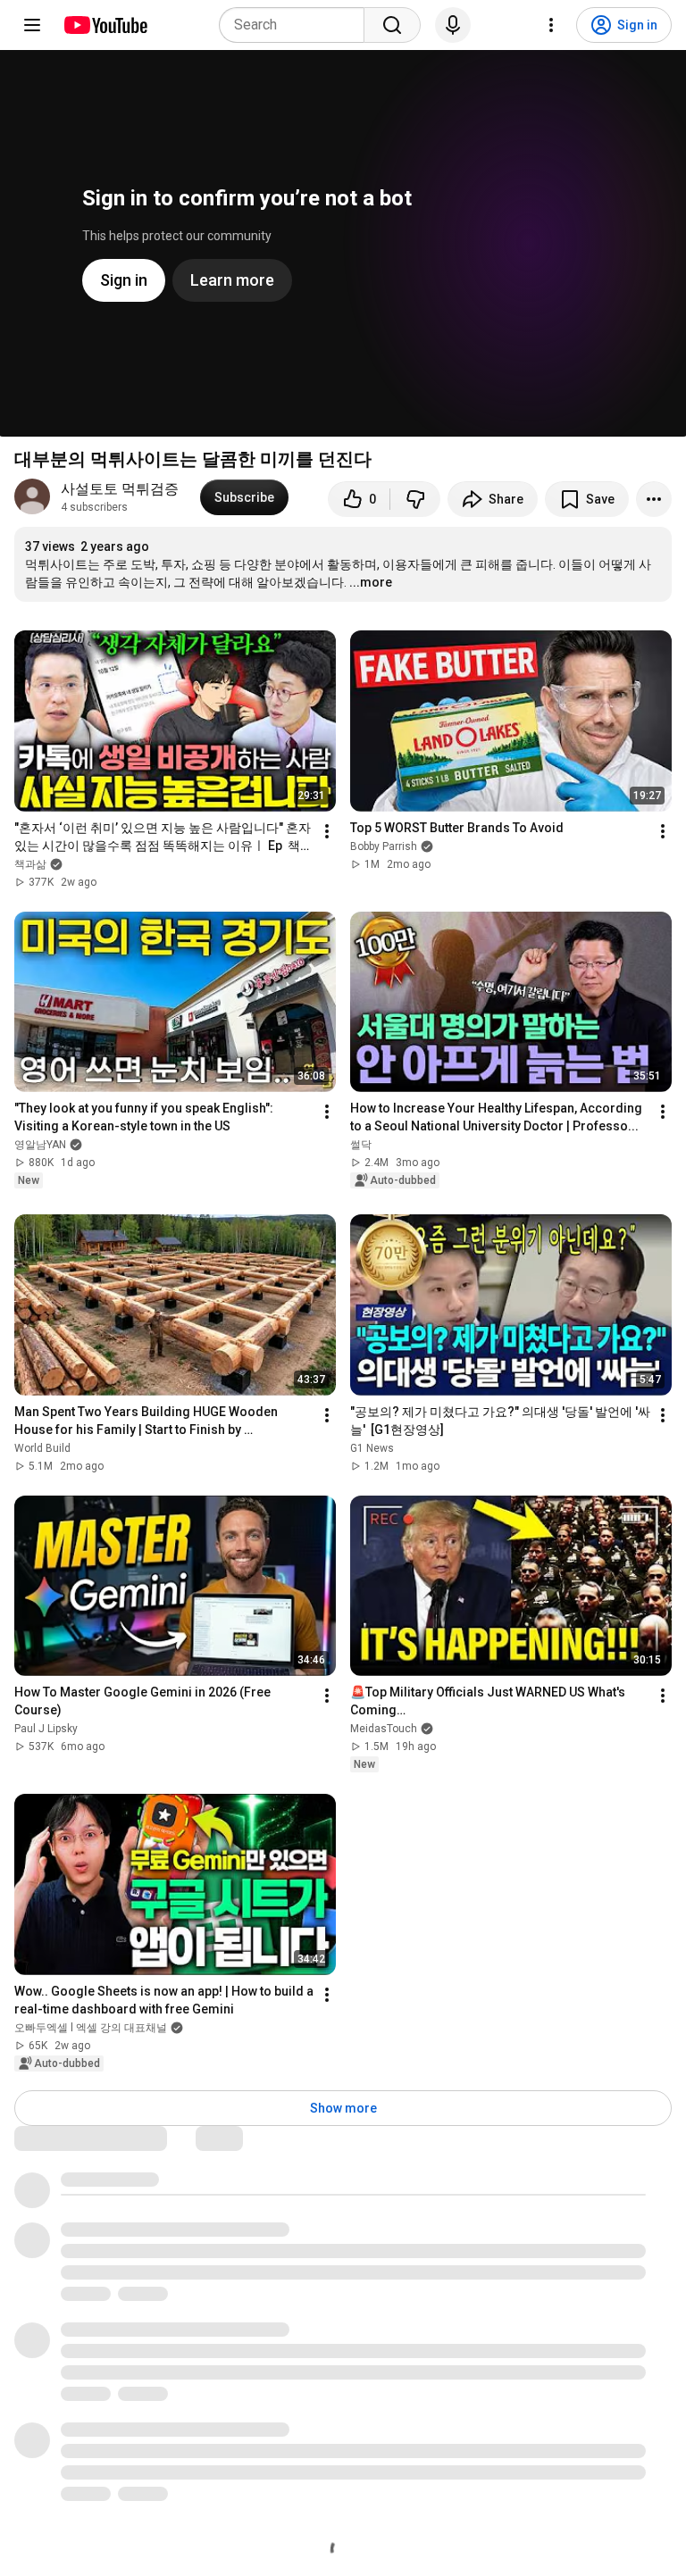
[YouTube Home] (105, 25)
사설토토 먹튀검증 (120, 489)
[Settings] (551, 25)
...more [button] (371, 582)
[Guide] (32, 25)
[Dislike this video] (415, 499)
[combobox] (297, 25)
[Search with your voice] (453, 25)
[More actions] (654, 499)
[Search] (392, 25)
